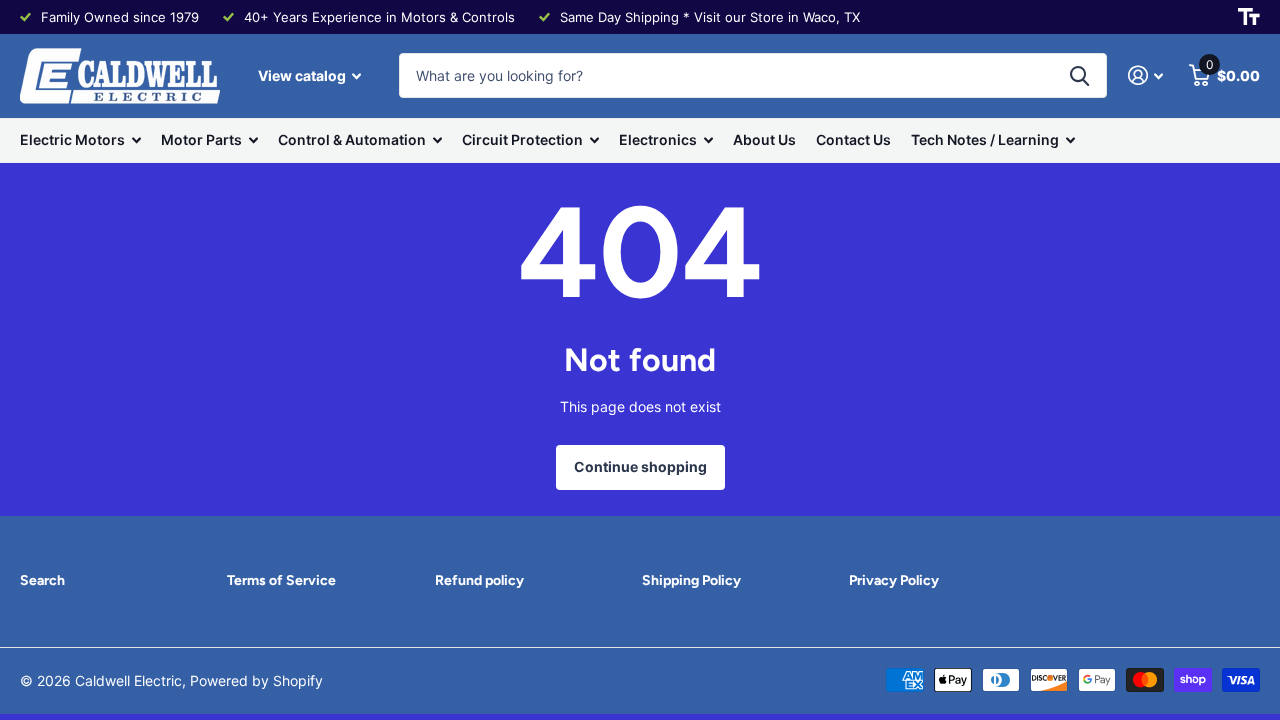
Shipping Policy (691, 580)
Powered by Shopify (256, 680)
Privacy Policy (894, 580)
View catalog (303, 75)
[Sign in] (1145, 75)
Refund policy (479, 580)
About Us (764, 139)
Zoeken (1079, 75)
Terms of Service (281, 580)
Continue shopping (640, 466)
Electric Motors (72, 139)
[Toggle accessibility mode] (1249, 17)
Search (42, 580)
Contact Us (853, 139)
